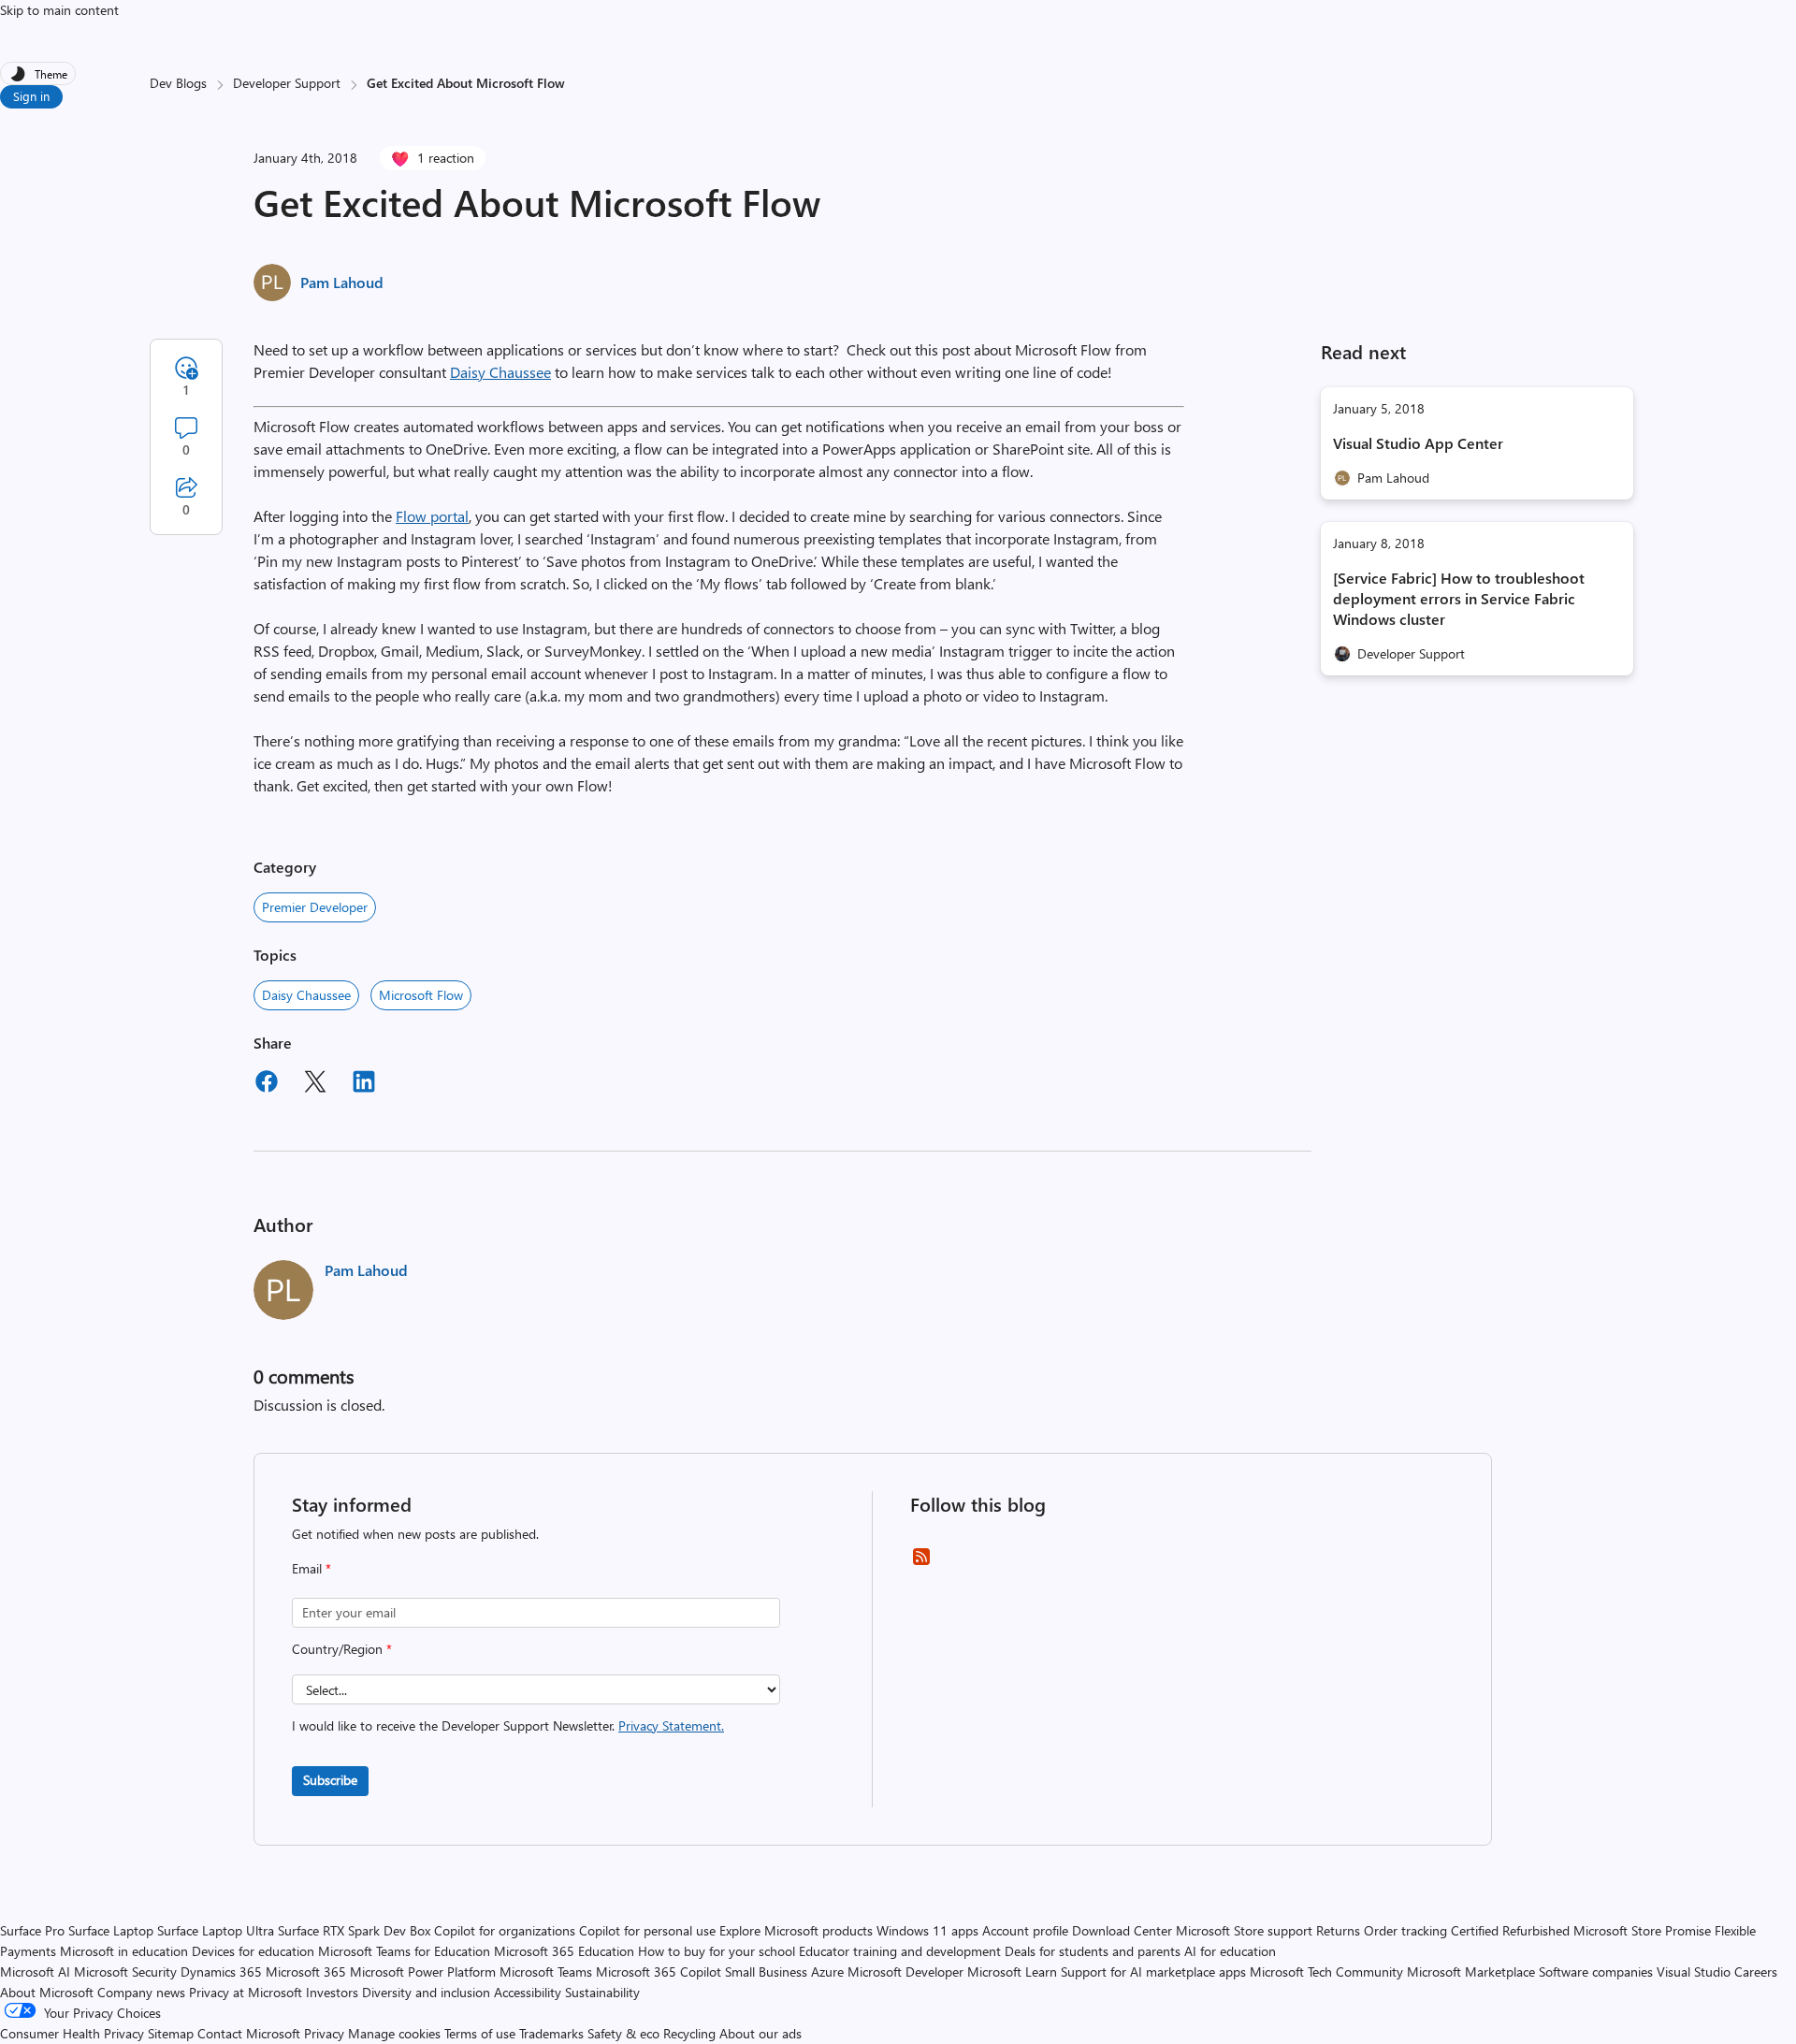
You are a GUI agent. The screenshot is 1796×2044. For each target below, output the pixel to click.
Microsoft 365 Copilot (659, 1972)
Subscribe (330, 1780)
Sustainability (602, 1992)
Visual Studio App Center (1418, 443)
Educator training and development (900, 1951)
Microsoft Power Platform (423, 1972)
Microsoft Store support (1244, 1930)
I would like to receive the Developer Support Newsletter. (508, 1725)
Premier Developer (315, 907)
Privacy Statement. (671, 1725)
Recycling (689, 2033)
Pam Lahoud (342, 282)
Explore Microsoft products (796, 1930)
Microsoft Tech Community (1326, 1972)
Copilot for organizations (505, 1930)
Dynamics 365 (221, 1972)
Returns (1338, 1930)
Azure (827, 1972)
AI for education (1230, 1951)
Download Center (1122, 1930)
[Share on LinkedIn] (364, 1084)
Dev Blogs (178, 83)
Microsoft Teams (546, 1972)
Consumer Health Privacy (72, 2033)
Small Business (766, 1972)
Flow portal (432, 516)
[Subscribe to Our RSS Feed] (921, 1563)
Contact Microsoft (249, 2033)
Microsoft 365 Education (564, 1951)
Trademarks (551, 2033)
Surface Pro (32, 1930)
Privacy (326, 2033)
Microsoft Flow (421, 995)
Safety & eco (623, 2033)
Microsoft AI (35, 1972)
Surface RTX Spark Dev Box (354, 1930)
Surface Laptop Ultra (216, 1930)
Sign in (31, 96)
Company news (141, 1992)
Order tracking (1405, 1930)
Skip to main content (59, 10)
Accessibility (528, 1992)
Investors (332, 1992)
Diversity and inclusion (426, 1992)
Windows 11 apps (927, 1930)
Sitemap (171, 2033)
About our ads (760, 2033)
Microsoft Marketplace (1471, 1972)
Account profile (1025, 1930)
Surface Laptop (111, 1930)
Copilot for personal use (647, 1930)
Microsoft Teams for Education (404, 1951)
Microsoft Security (125, 1972)
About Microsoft (47, 1992)
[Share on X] (315, 1084)
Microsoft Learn (1012, 1972)
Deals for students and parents (1093, 1951)
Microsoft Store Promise (1642, 1930)
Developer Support (287, 83)
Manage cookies (394, 2033)
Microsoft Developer (905, 1972)
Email (311, 1568)
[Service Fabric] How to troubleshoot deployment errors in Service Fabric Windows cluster (1459, 598)
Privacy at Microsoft (246, 1992)
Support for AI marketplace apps (1153, 1972)
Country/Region (342, 1649)
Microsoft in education (124, 1951)
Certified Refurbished (1510, 1930)
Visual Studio (1694, 1972)
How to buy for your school (717, 1951)
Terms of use (480, 2033)
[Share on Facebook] (267, 1084)
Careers (1756, 1972)
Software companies (1596, 1972)
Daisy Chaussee (500, 372)
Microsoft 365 (306, 1972)
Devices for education (253, 1951)
